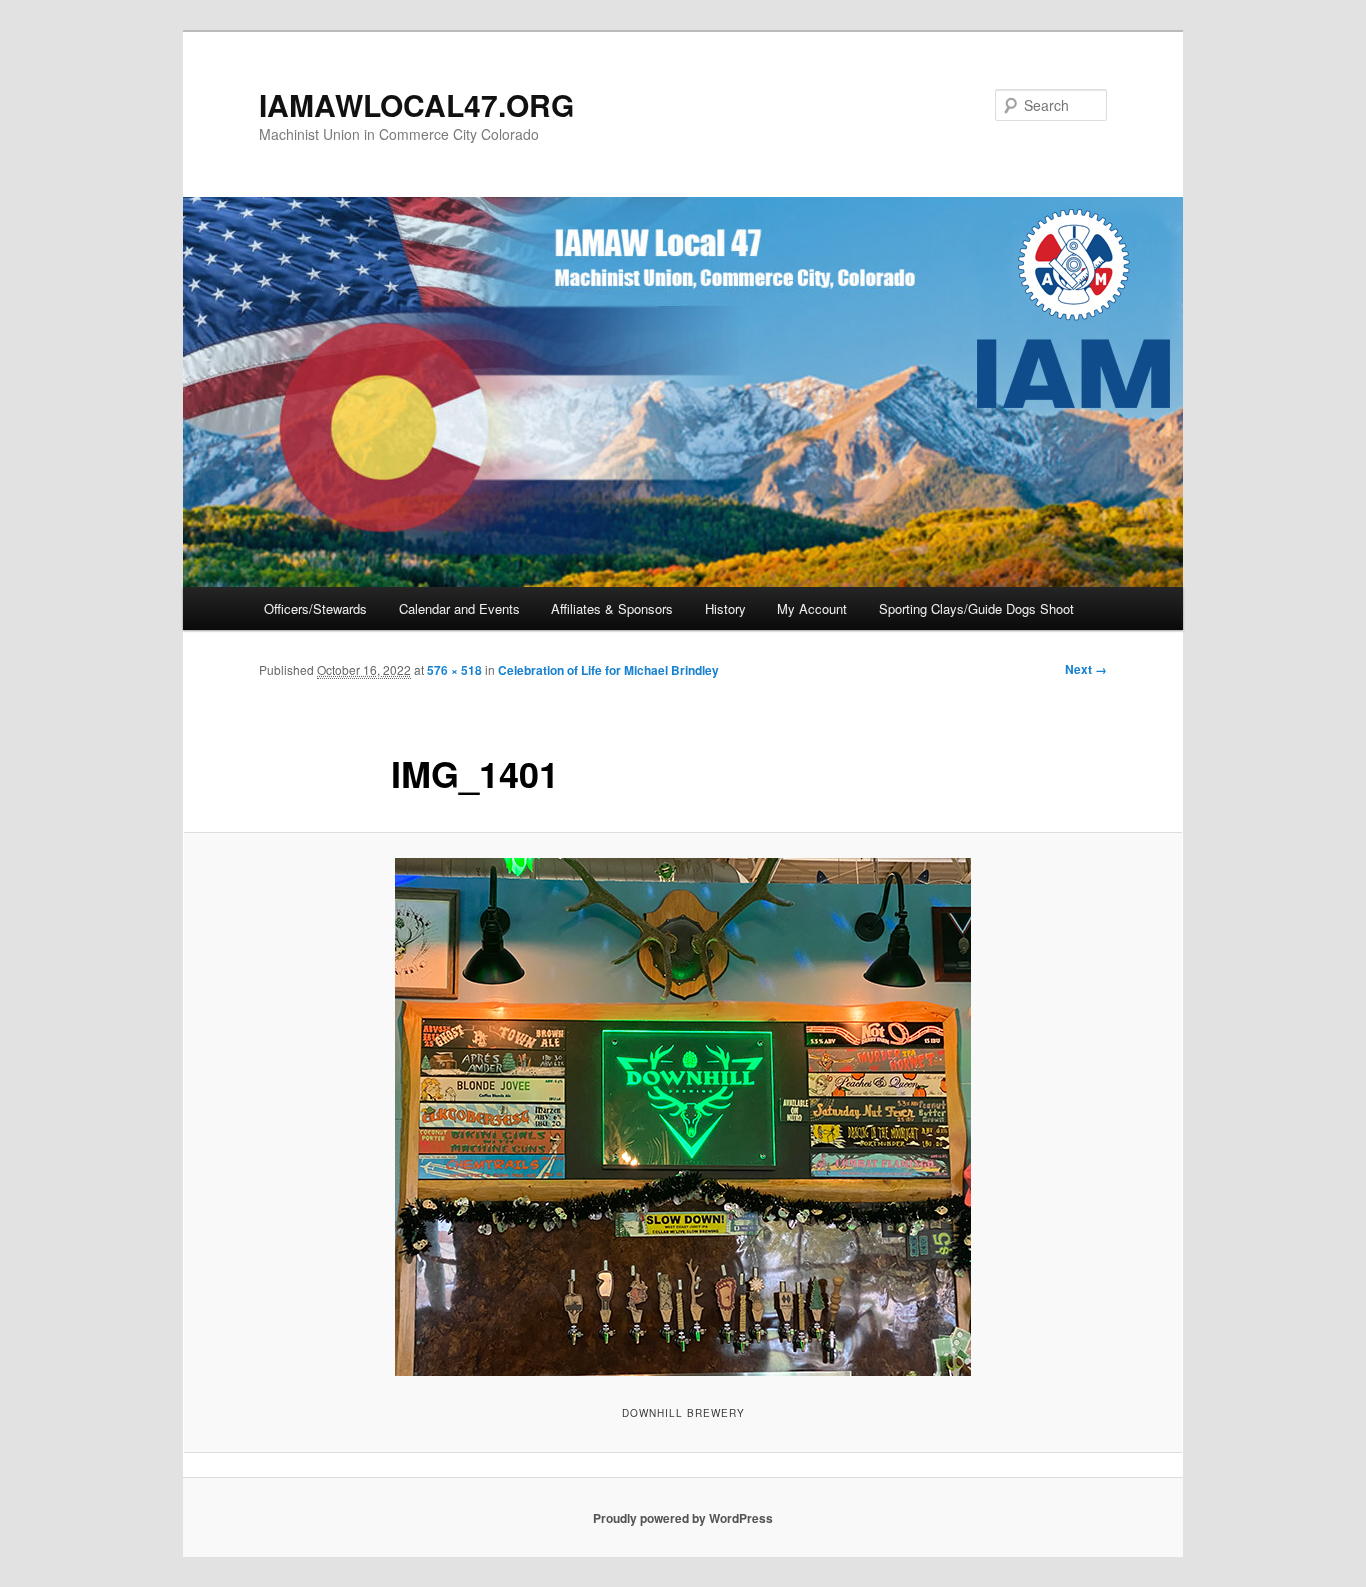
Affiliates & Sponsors (612, 608)
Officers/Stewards (315, 608)
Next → (1086, 669)
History (725, 608)
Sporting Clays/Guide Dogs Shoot (976, 608)
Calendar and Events (459, 608)
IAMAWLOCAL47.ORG (416, 104)
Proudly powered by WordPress (683, 1518)
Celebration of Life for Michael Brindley (608, 670)
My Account (812, 608)
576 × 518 (454, 670)
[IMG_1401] (683, 1117)
